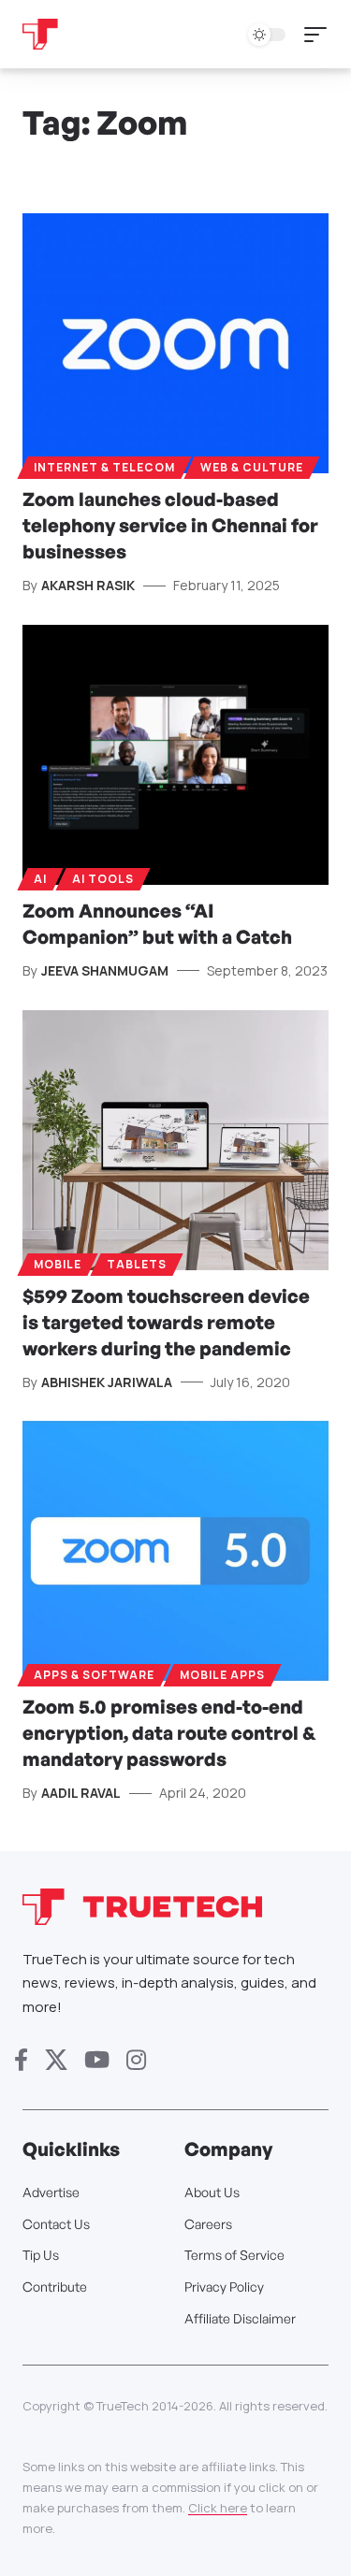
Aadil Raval (81, 1793)
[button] (320, 35)
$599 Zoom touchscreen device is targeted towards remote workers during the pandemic (166, 1322)
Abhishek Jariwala (107, 1382)
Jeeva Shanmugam (105, 970)
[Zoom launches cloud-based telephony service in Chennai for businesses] (175, 343)
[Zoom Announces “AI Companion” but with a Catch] (175, 755)
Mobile (58, 1264)
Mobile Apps (222, 1675)
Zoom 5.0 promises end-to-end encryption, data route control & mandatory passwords (169, 1733)
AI (40, 879)
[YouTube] (97, 2060)
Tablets (137, 1264)
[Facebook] (21, 2060)
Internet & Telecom (104, 467)
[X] (56, 2060)
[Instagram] (136, 2060)
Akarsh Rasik (88, 585)
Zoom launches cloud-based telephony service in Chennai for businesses (170, 525)
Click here (218, 2508)
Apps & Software (94, 1675)
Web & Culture (252, 467)
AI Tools (103, 879)
